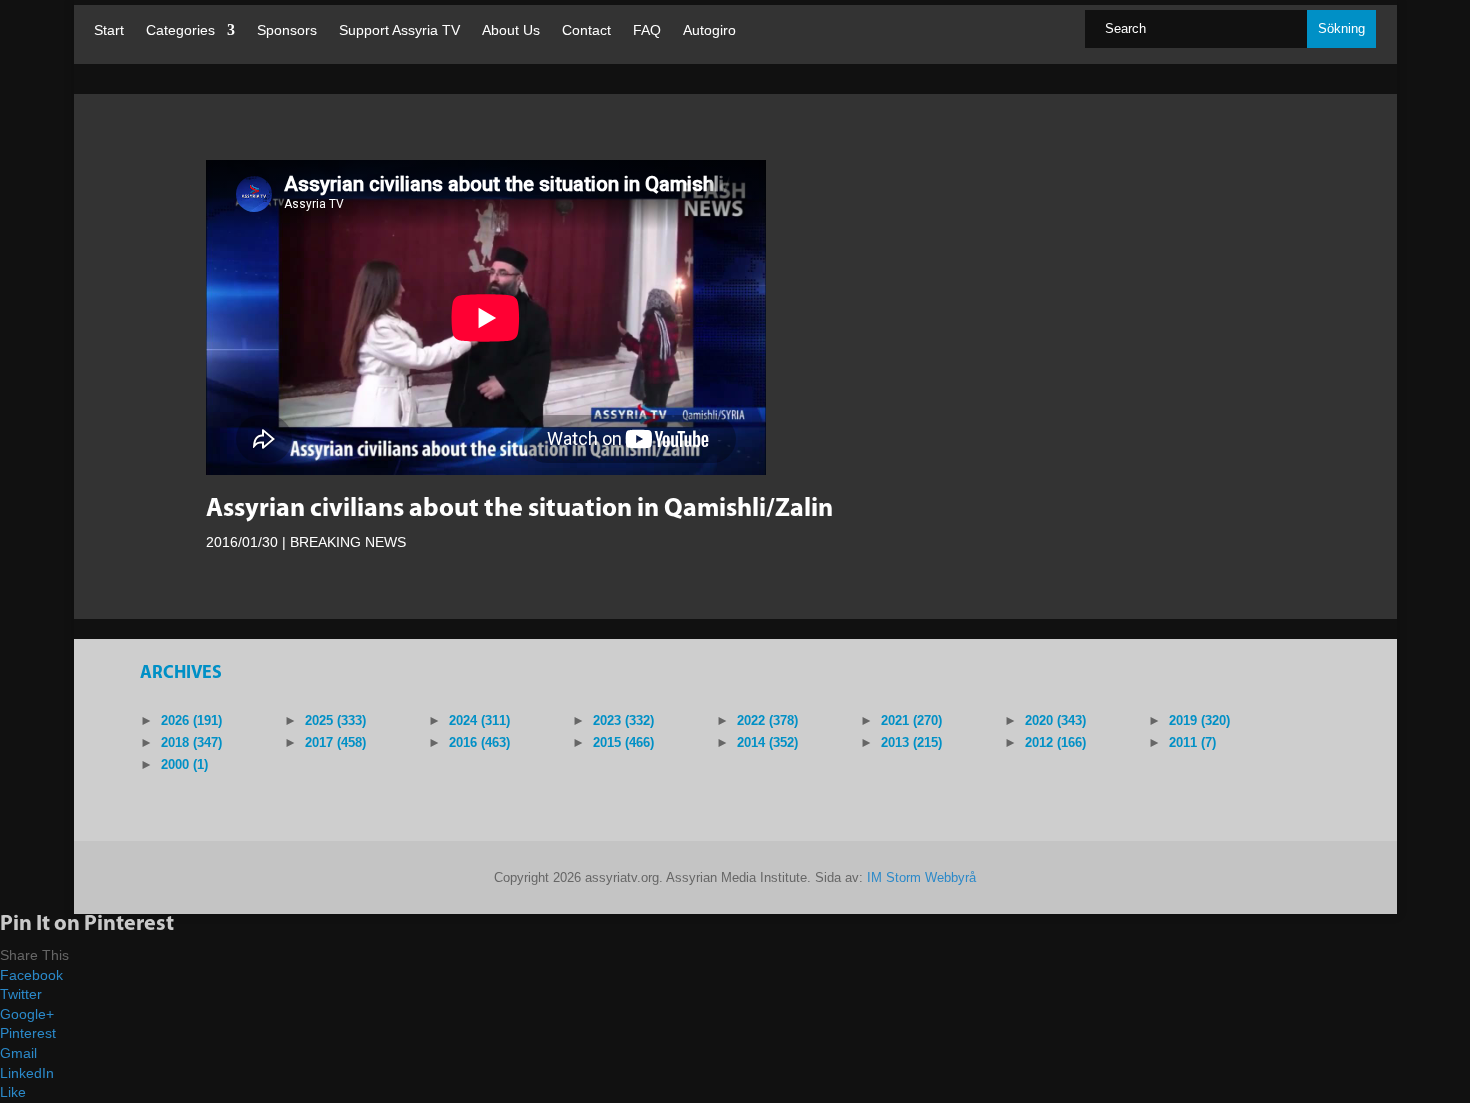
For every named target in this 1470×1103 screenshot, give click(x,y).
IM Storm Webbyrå (921, 877)
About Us (511, 30)
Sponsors (287, 30)
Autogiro (709, 30)
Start (109, 30)
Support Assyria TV (399, 30)
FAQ (647, 30)
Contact (586, 30)
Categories (180, 30)
